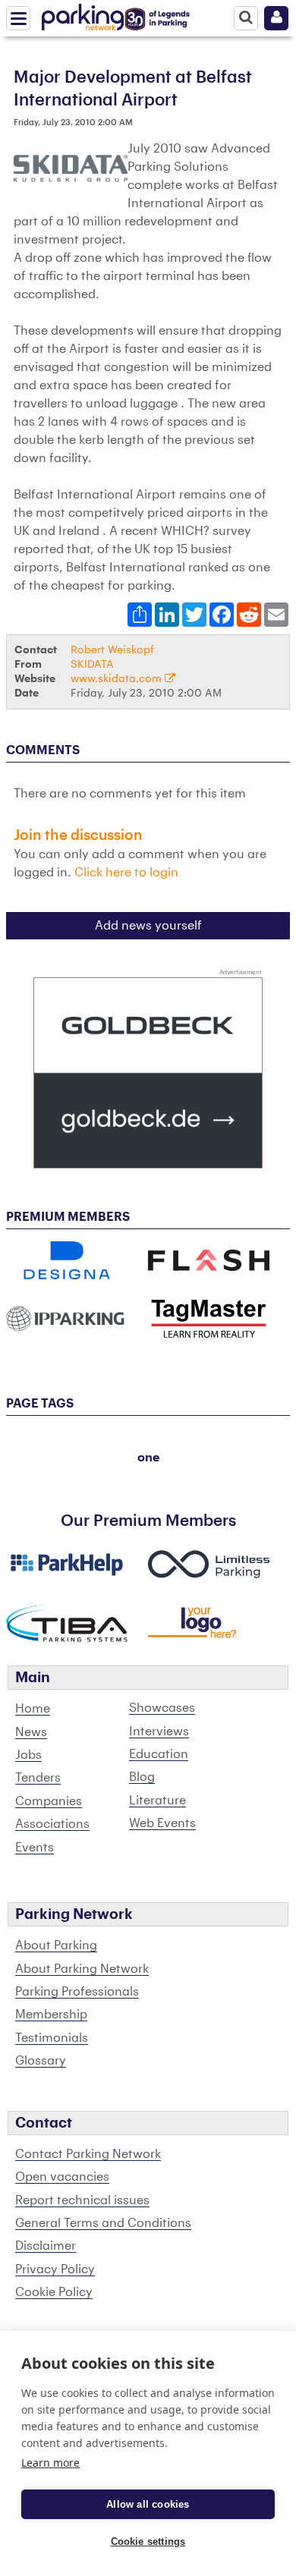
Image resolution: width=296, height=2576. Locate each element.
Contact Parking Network (88, 2154)
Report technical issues (82, 2200)
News (31, 1732)
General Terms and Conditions (103, 2223)
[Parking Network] (83, 14)
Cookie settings (148, 2541)
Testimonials (52, 2038)
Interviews (159, 1731)
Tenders (38, 1778)
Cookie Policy (54, 2292)
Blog (142, 1777)
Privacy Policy (55, 2269)
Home (33, 1709)
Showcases (162, 1708)
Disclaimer (46, 2246)
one (148, 1458)
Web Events (162, 1823)
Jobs (28, 1755)
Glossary (41, 2061)
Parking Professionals (77, 1992)
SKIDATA (92, 664)
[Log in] (276, 18)
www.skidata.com (118, 679)
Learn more (50, 2463)
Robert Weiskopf (112, 650)
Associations (52, 1824)
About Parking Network (82, 1969)
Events (35, 1848)
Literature (157, 1801)
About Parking (56, 1945)
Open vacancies (62, 2177)
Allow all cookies (148, 2504)
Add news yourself (148, 926)
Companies (49, 1801)
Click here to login (126, 873)
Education (159, 1754)
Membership (51, 2015)
